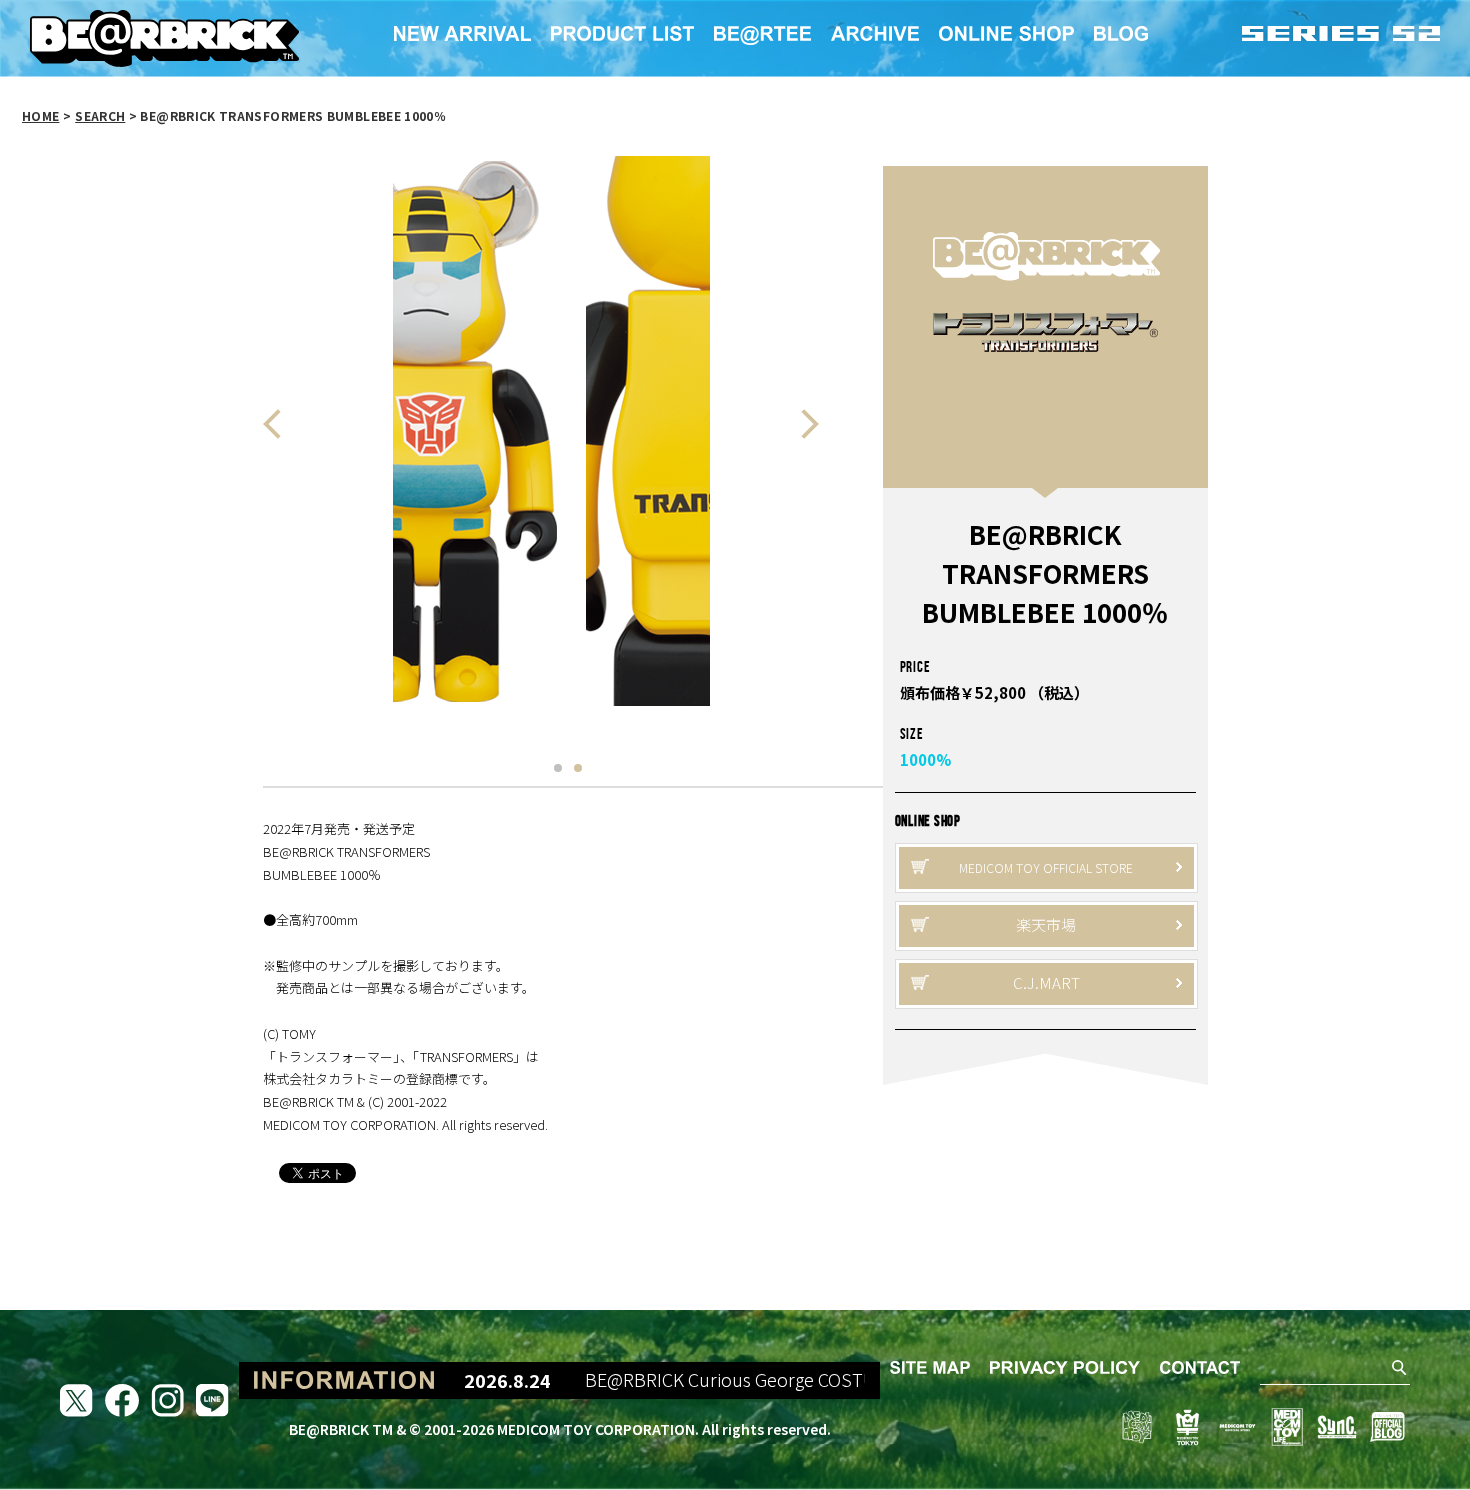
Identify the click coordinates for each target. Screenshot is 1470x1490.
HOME (40, 115)
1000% (925, 759)
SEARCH (100, 115)
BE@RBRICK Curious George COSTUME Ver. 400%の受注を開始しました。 (849, 1380)
